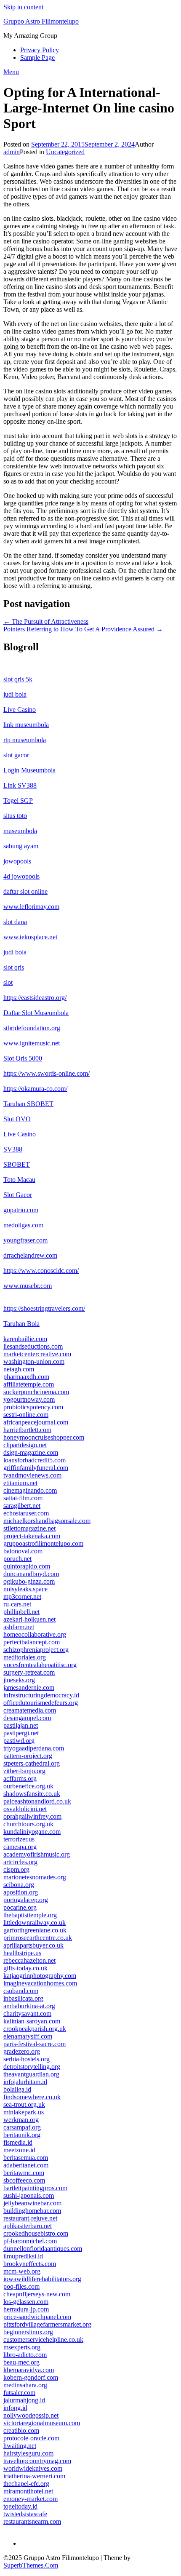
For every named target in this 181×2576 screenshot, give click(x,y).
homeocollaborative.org (35, 1634)
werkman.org (21, 2120)
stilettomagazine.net (29, 1528)
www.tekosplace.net (30, 937)
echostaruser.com (26, 1513)
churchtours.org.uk (28, 1824)
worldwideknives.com (33, 2468)
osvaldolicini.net (25, 1809)
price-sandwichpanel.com (37, 2317)
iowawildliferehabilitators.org (42, 2279)
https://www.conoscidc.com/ (41, 1271)
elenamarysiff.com (28, 2036)
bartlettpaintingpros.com (35, 2188)
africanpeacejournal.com (36, 1422)
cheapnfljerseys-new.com (37, 2294)
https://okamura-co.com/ (35, 1089)
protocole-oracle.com (31, 2438)
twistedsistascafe (25, 2514)
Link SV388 (20, 785)
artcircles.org (20, 1862)
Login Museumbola (29, 770)
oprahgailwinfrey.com (32, 1816)
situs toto (15, 816)
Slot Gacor (18, 1195)
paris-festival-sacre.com (35, 2044)
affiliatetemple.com (29, 1384)
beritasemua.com (26, 2158)
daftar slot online (25, 891)
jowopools (17, 861)
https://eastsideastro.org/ (35, 998)
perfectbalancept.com (32, 1642)
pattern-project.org (28, 1756)
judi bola (15, 694)
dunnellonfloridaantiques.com (43, 2249)
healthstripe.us (22, 1953)
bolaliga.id (17, 2089)
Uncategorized (65, 152)
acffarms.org (20, 1778)
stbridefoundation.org (32, 1028)
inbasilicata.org (23, 1998)
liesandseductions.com (33, 1346)
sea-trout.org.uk (24, 2104)
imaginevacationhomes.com (40, 1983)
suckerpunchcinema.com (36, 1392)
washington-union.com (34, 1361)
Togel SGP (18, 800)
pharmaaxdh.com (26, 1377)
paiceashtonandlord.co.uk (37, 1801)
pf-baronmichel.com (30, 2241)
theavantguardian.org (31, 2074)
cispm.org (16, 1869)
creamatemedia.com (30, 1710)
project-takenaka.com (32, 1536)
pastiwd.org (19, 1741)
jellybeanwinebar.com (32, 2203)
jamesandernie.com (29, 1687)
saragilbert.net (22, 1506)
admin (12, 152)
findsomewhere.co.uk (32, 2097)
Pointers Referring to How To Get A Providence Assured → (83, 629)
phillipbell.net (21, 1612)
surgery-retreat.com (29, 1672)
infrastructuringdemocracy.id (41, 1695)
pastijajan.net (21, 1725)
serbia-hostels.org (27, 2059)
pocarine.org (20, 1907)
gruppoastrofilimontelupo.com (43, 1543)
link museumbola (26, 725)
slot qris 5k (18, 679)
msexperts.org (22, 2347)
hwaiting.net (20, 2446)
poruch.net (17, 1559)
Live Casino (20, 709)
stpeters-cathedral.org (32, 1763)
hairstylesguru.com (28, 2453)
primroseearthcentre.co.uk (38, 1938)
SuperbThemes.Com (31, 2565)
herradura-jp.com (26, 2309)
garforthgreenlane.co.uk (35, 1930)
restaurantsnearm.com (32, 2521)
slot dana (15, 922)
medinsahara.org (25, 2385)
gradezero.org (22, 2051)
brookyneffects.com (30, 2264)
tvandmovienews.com (32, 1475)
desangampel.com (27, 1718)
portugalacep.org (26, 1900)
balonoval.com (23, 1551)
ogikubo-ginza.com (29, 1581)
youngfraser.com (25, 1240)
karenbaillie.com (25, 1339)
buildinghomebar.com (32, 2211)
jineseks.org (19, 1680)
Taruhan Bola (21, 1324)
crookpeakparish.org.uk (35, 2029)
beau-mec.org (21, 2362)
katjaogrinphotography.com (40, 1976)
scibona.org (19, 1885)
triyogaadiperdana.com (34, 1748)
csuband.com (21, 1991)
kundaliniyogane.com (32, 1832)
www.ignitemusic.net (32, 1043)
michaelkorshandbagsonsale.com (47, 1521)
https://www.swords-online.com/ (47, 1073)
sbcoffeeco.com (24, 2180)
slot (8, 982)
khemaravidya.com (29, 2370)
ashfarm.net (19, 1627)
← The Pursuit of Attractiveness (46, 621)
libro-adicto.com (25, 2355)
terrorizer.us (19, 1839)
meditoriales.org (25, 1657)
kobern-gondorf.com (31, 2377)
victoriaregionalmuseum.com (42, 2423)
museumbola (20, 831)
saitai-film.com (23, 1498)
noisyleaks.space (25, 1589)
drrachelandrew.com (30, 1255)
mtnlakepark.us (24, 2112)
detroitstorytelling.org (32, 2067)
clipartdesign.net (25, 1445)
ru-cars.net (17, 1604)
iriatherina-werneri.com (34, 2476)
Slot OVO (17, 1119)
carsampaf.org (22, 2127)
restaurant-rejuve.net (30, 2218)
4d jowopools (21, 876)
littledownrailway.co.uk (35, 1923)
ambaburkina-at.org (29, 2006)
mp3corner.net (22, 1597)
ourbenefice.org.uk (28, 1786)
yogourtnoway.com (29, 1399)
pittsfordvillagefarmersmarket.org (47, 2324)
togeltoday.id (20, 2506)
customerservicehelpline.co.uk (43, 2340)
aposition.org (21, 1892)
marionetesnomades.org (35, 1877)
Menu (11, 72)
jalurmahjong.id (24, 2400)
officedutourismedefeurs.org (41, 1703)
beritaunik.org (22, 2135)
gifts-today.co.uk (25, 1968)
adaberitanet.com (26, 2165)
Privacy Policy (40, 50)
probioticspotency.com (33, 1407)
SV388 (13, 1149)
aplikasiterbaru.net (28, 2226)
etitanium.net (20, 1483)
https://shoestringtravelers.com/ (44, 1308)
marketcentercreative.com (37, 1354)
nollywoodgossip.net (31, 2415)
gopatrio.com (21, 1210)
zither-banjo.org (24, 1771)
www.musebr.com (28, 1286)
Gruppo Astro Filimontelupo (41, 21)
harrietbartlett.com (27, 1430)
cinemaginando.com (30, 1490)
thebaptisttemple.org (30, 1915)
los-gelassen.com (26, 2302)
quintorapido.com (27, 1566)
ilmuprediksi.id (23, 2256)
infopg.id (15, 2408)
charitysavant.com (27, 2014)
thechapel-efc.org (26, 2484)
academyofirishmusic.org (37, 1854)
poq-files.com (21, 2286)
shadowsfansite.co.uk (32, 1794)
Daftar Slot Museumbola (36, 1013)
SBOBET (17, 1164)
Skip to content (23, 7)
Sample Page (37, 57)
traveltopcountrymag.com (37, 2461)
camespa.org (20, 1847)
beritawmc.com (24, 2173)
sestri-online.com (26, 1415)
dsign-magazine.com (31, 1452)
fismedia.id (18, 2142)
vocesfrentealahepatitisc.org (40, 1665)
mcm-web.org (22, 2271)
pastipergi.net (21, 1733)
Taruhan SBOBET (28, 1104)
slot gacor (16, 755)
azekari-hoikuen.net (29, 1619)
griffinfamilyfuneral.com (36, 1468)
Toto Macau (19, 1180)
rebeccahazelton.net (29, 1960)
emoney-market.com (31, 2499)
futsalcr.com (19, 2393)
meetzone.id (19, 2150)
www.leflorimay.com (31, 907)
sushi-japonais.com (29, 2195)
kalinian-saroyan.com (32, 2021)
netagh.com (19, 1369)
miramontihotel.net (28, 2491)
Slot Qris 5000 (23, 1058)
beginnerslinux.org (28, 2332)
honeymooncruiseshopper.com (44, 1437)
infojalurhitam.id (25, 2082)
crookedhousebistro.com (36, 2233)
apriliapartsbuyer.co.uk (33, 1945)
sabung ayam (21, 846)
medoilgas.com (23, 1225)
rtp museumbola (25, 740)
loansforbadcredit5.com (35, 1460)
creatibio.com (21, 2430)
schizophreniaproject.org (36, 1650)
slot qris (14, 967)
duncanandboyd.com (31, 1574)
